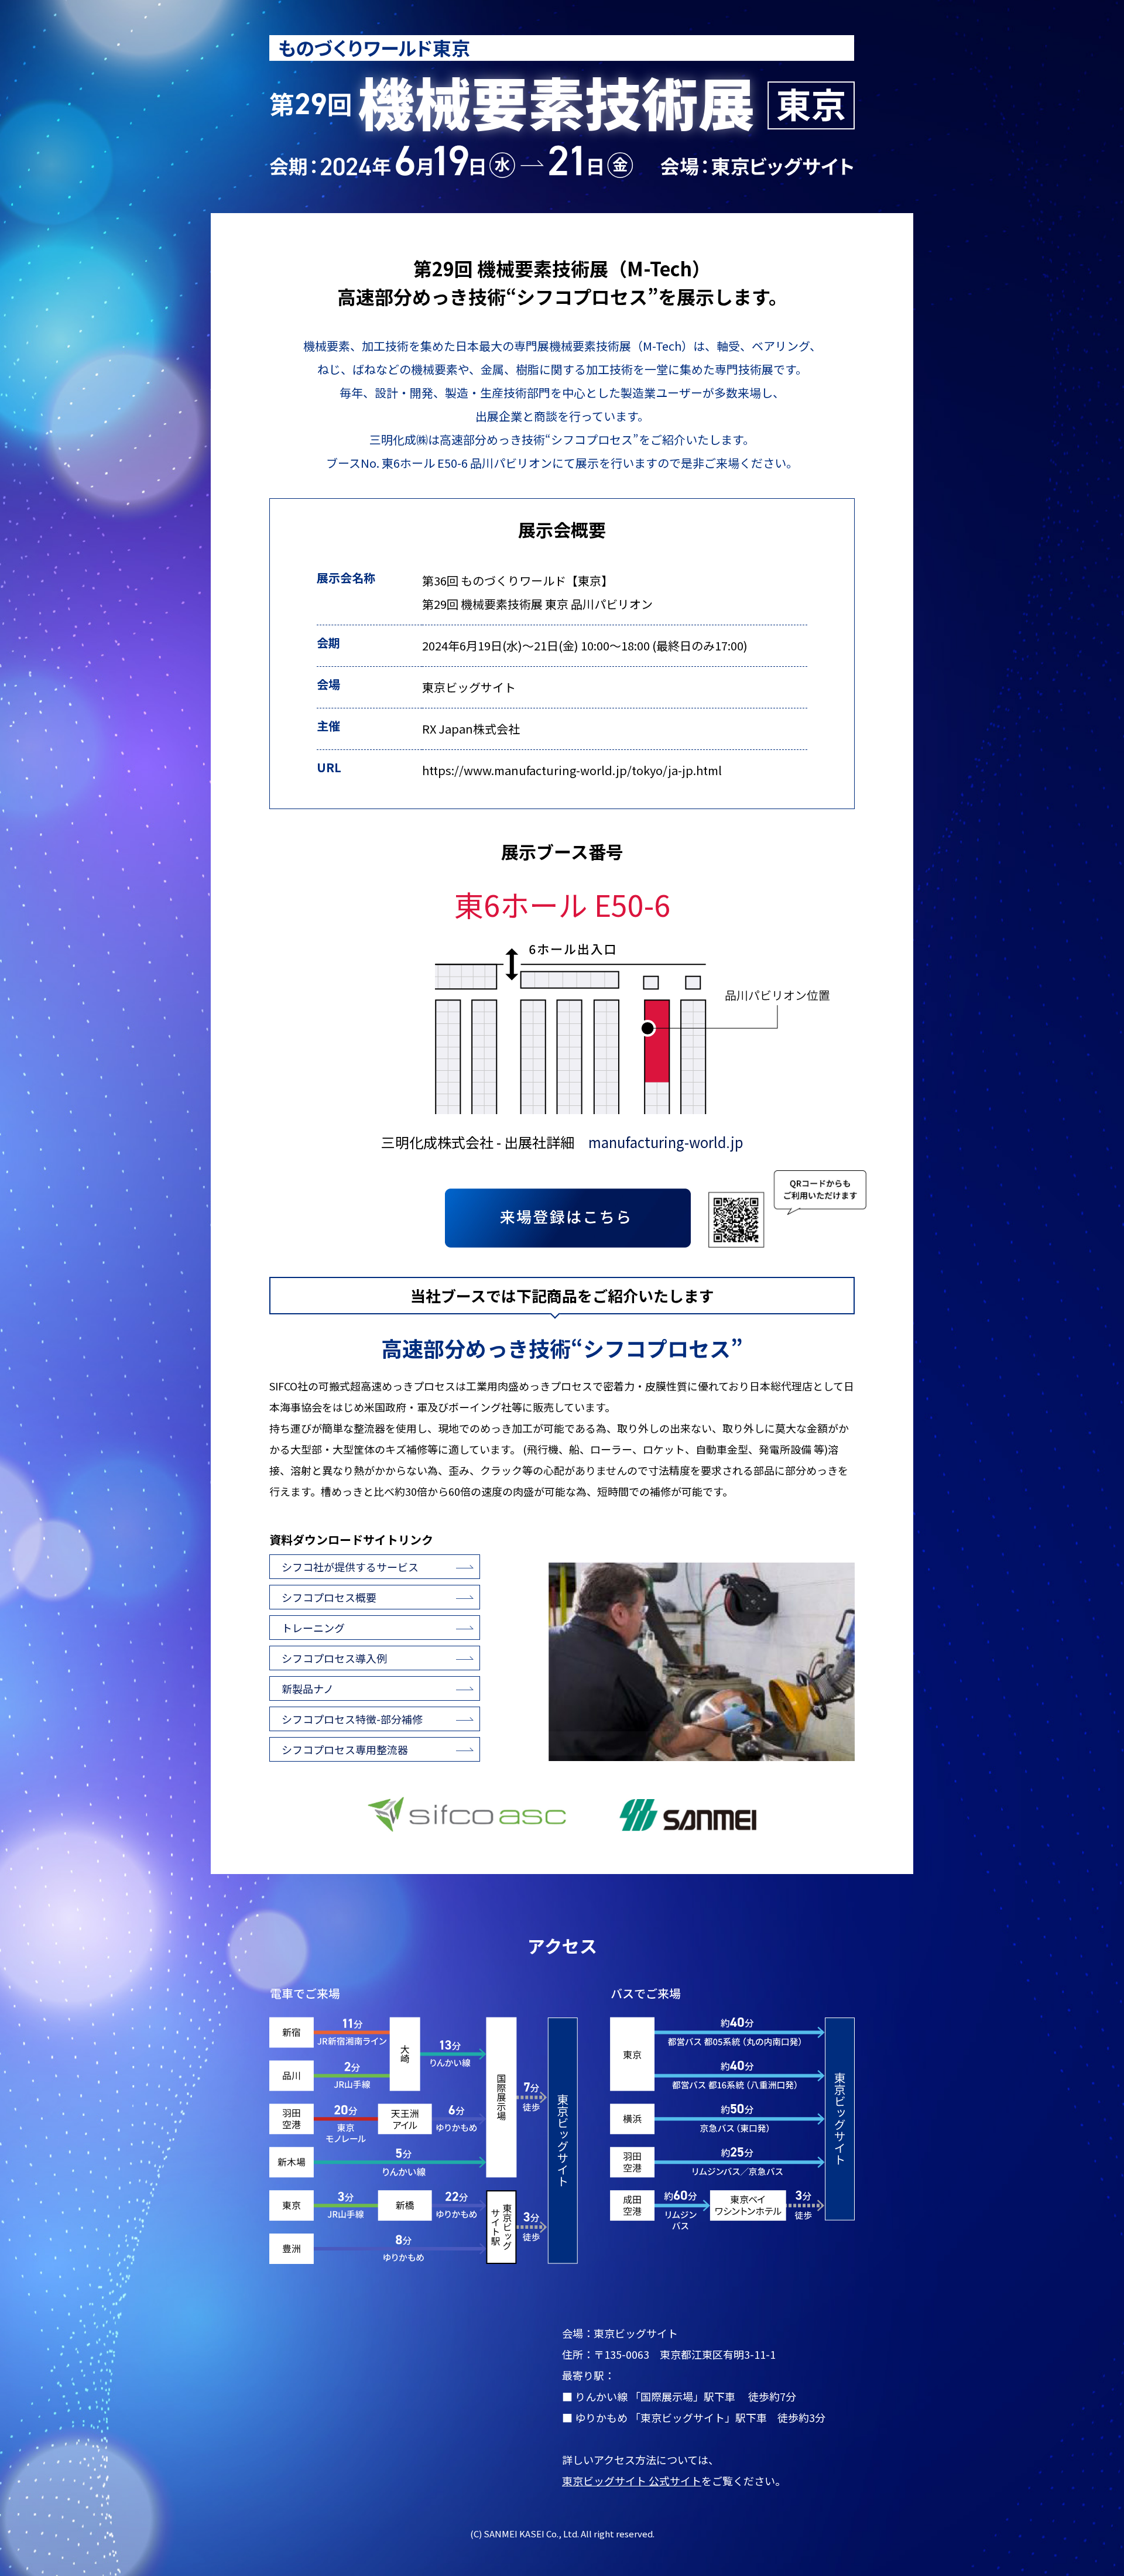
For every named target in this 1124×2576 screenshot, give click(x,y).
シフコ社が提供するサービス (350, 1567)
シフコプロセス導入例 (334, 1658)
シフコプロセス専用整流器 (345, 1749)
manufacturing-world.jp (666, 1142)
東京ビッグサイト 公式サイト (632, 2481)
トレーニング (313, 1628)
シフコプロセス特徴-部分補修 (352, 1719)
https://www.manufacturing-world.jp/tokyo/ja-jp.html (572, 770)
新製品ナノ (308, 1688)
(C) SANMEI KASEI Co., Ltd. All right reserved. (562, 2534)
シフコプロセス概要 (329, 1597)
